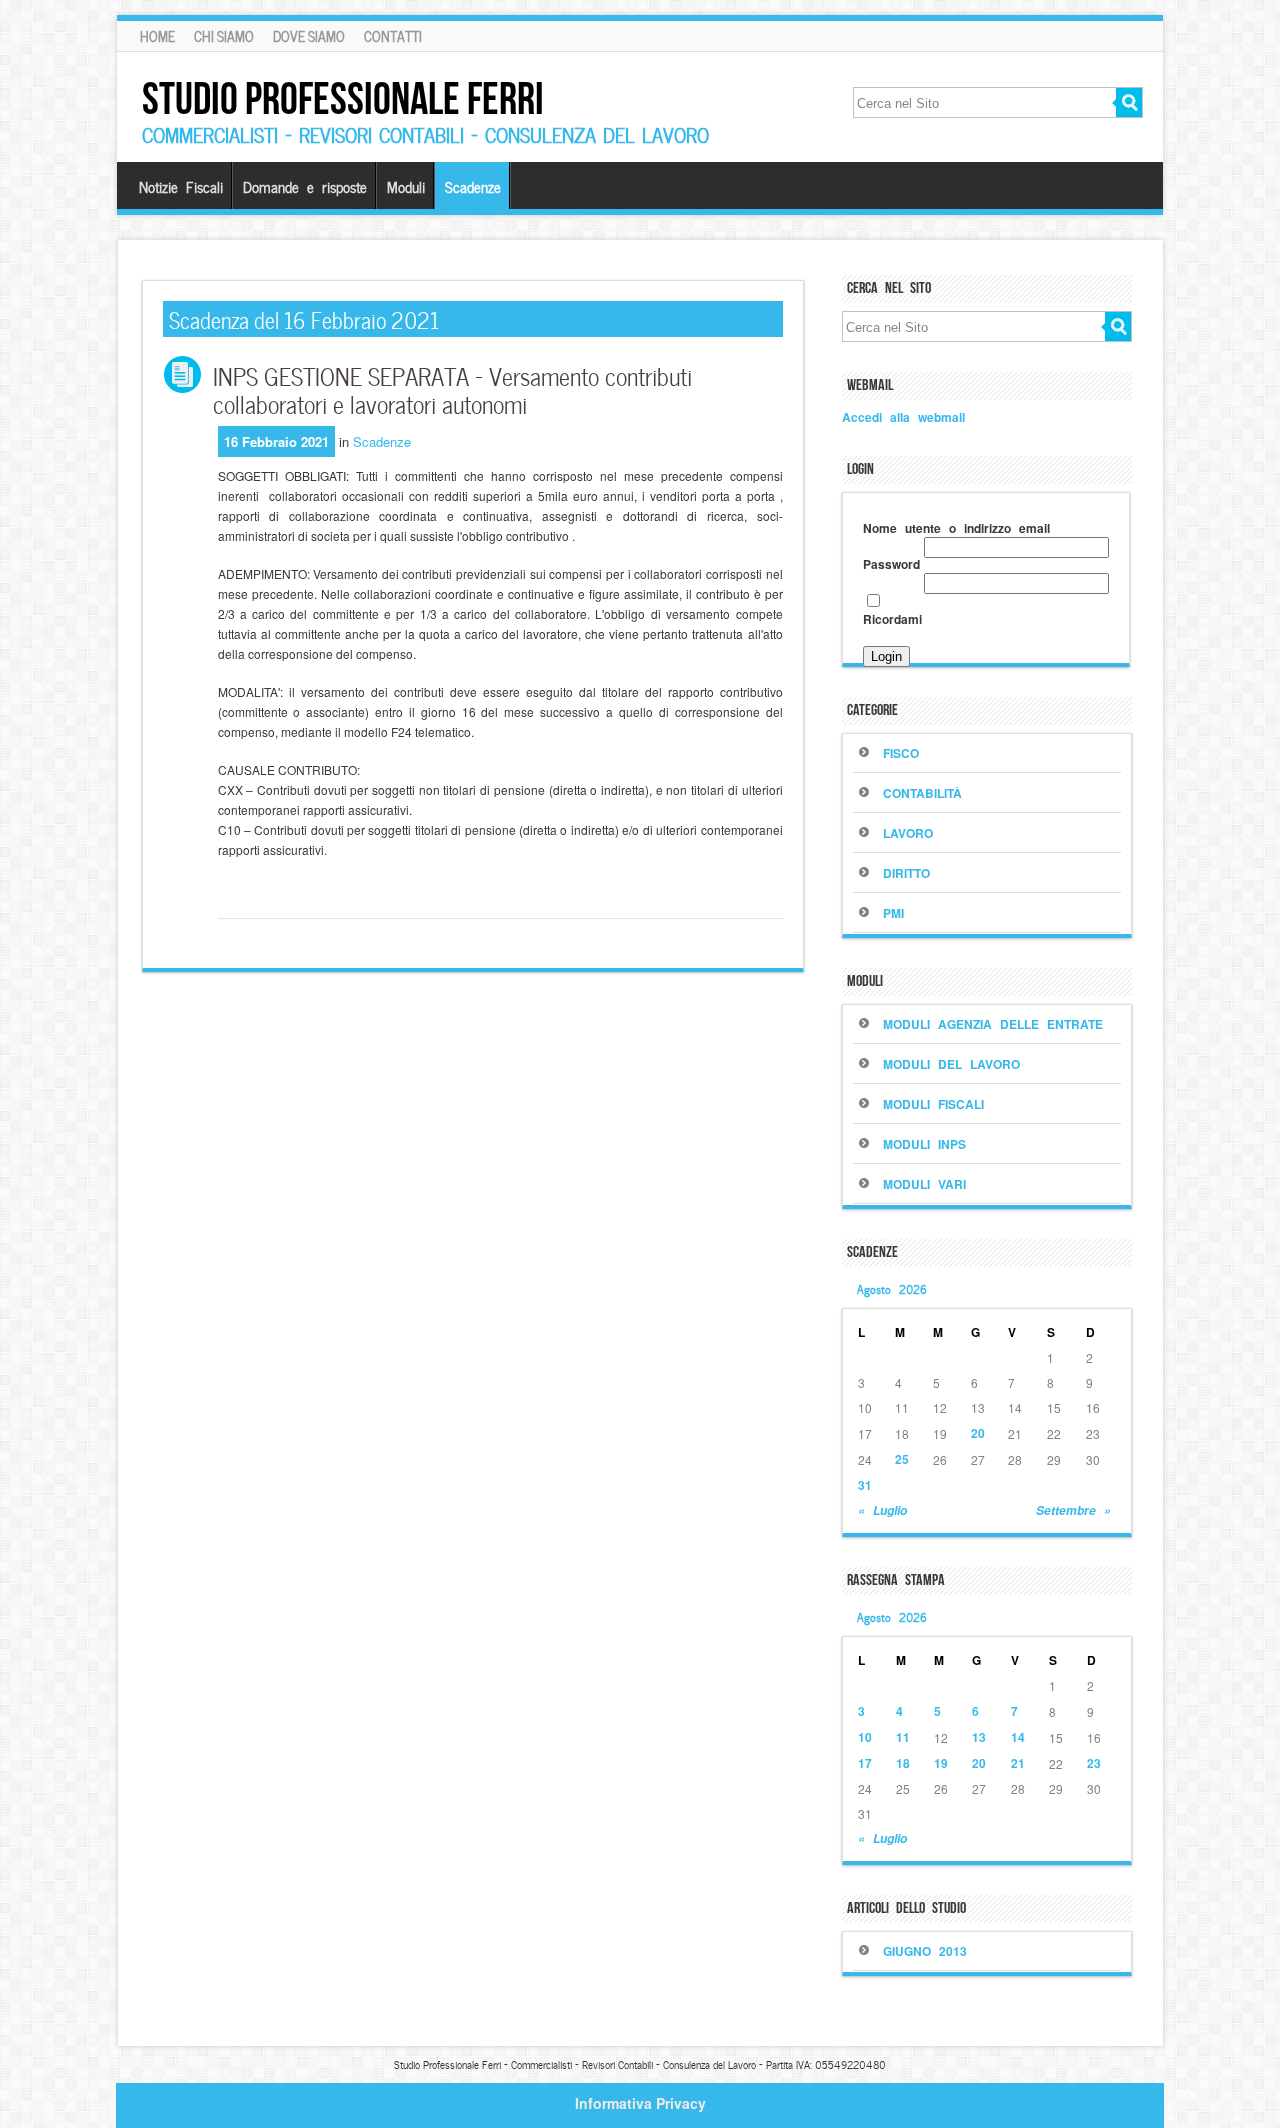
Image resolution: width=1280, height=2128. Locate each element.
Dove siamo (309, 36)
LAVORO (908, 833)
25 (902, 1459)
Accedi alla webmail (903, 417)
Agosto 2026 (892, 1288)
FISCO (901, 753)
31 (865, 1485)
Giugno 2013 (925, 1951)
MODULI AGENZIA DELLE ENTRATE (993, 1024)
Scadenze (473, 186)
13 (979, 1737)
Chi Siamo (224, 36)
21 (1018, 1763)
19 (941, 1763)
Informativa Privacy (640, 2103)
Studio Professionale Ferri (343, 98)
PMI (893, 913)
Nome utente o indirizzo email (956, 528)
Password (891, 564)
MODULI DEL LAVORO (951, 1064)
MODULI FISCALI (933, 1104)
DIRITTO (906, 873)
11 (903, 1737)
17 (865, 1763)
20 (978, 1433)
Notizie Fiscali (181, 186)
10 (865, 1737)
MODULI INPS (924, 1144)
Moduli (406, 186)
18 (903, 1763)
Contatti (393, 36)
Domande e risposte (305, 186)
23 (1094, 1763)
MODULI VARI (924, 1184)
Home (157, 36)
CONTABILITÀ (922, 793)
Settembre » (1073, 1510)
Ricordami (892, 619)
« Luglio (882, 1510)
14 (1018, 1737)
